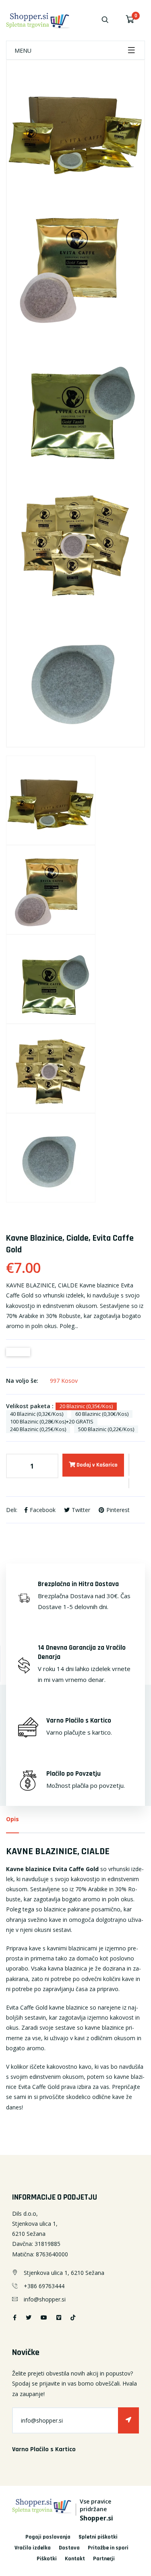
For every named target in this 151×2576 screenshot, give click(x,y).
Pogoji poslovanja (48, 2537)
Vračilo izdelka (33, 2548)
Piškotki (47, 2559)
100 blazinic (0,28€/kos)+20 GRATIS (52, 1421)
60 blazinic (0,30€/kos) (102, 1414)
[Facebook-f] (15, 2317)
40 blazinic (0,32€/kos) (37, 1414)
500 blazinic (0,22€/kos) (106, 1429)
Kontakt (75, 2559)
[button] (129, 1466)
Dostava (69, 2548)
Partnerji (104, 2559)
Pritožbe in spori (108, 2548)
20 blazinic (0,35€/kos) (86, 1406)
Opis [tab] (12, 1819)
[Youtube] (44, 2317)
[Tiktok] (73, 2317)
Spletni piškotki (98, 2537)
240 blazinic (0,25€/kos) (38, 1429)
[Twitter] (29, 2317)
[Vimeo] (59, 2317)
